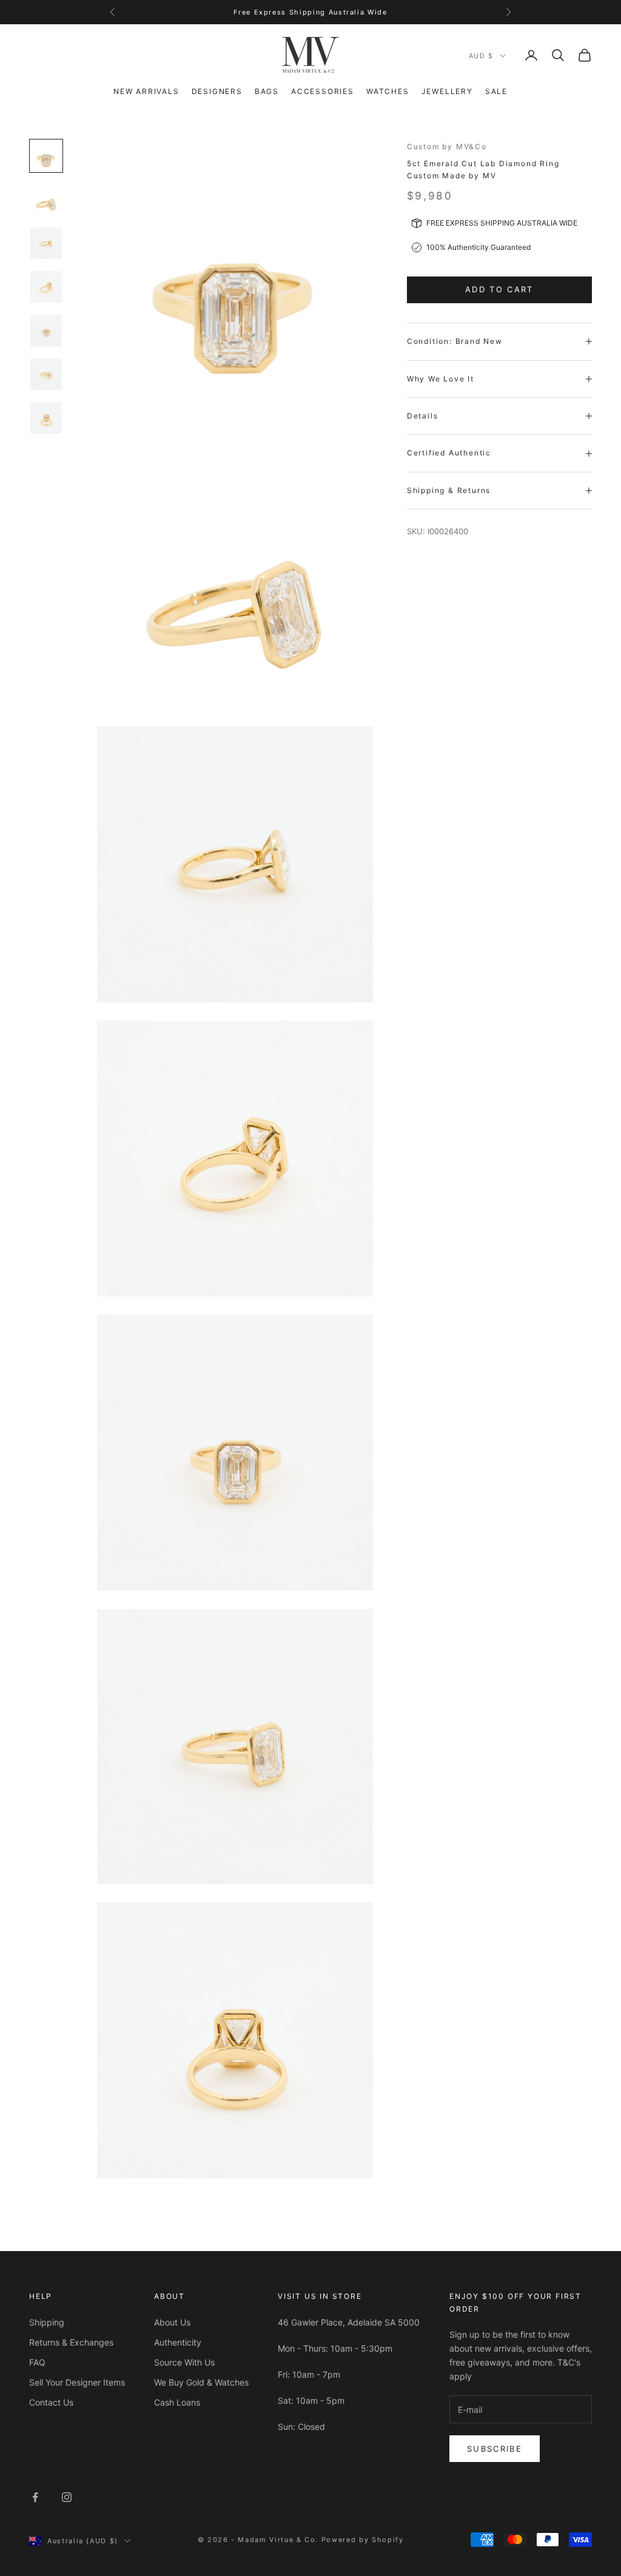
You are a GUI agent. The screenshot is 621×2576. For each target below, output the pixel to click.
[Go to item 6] (46, 374)
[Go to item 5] (46, 330)
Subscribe (495, 2449)
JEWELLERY (447, 91)
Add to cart (499, 289)
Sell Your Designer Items (77, 2382)
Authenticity (178, 2342)
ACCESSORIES (323, 91)
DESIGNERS (217, 91)
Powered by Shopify (363, 2540)
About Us (172, 2322)
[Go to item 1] (46, 156)
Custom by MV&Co (447, 146)
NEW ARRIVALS (146, 91)
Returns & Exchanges (71, 2342)
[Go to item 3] (46, 243)
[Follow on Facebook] (35, 2497)
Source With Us (184, 2362)
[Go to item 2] (46, 200)
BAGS (267, 91)
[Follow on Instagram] (67, 2497)
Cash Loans (177, 2402)
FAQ (37, 2362)
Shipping (47, 2322)
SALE (496, 91)
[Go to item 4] (46, 287)
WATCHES (388, 91)
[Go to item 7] (46, 418)
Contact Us (51, 2402)
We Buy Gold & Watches (201, 2382)
